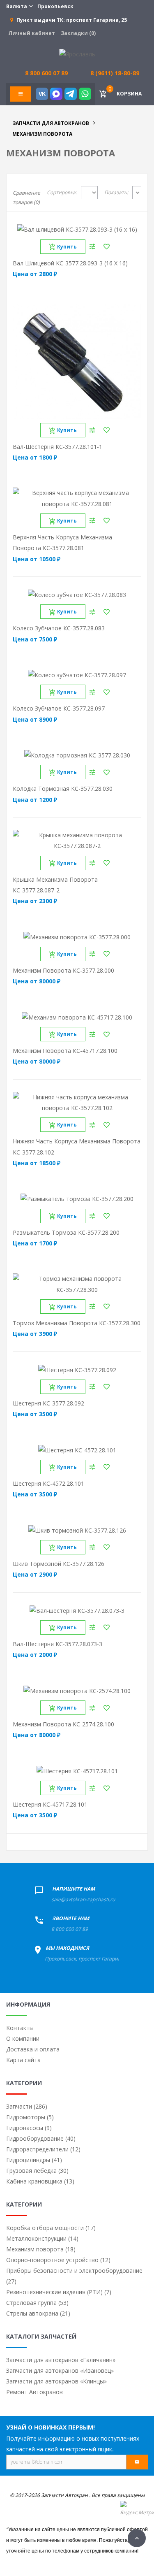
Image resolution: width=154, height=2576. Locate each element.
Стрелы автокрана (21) (38, 2313)
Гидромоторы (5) (30, 2117)
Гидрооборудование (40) (41, 2138)
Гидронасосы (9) (29, 2128)
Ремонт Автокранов (34, 2392)
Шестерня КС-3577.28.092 (48, 1403)
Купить (67, 247)
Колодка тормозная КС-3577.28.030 (63, 789)
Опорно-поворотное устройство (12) (58, 2260)
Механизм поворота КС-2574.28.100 (63, 1724)
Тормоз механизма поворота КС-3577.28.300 (77, 1323)
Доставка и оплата (33, 2049)
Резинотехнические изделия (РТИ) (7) (59, 2292)
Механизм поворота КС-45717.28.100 (65, 1051)
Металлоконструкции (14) (42, 2238)
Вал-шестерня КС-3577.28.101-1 (57, 447)
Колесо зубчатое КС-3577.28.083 (59, 628)
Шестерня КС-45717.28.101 (50, 1804)
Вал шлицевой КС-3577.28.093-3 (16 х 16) (70, 263)
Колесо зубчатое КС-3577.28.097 (59, 708)
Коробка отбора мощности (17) (51, 2228)
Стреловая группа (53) (37, 2303)
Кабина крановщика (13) (40, 2181)
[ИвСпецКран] (77, 54)
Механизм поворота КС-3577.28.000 (63, 970)
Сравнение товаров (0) (26, 197)
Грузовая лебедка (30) (37, 2171)
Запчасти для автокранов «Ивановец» (60, 2370)
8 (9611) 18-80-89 (115, 73)
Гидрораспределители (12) (43, 2149)
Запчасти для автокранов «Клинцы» (56, 2381)
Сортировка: (62, 192)
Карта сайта (23, 2060)
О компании (23, 2038)
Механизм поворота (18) (41, 2249)
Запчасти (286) (27, 2106)
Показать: (116, 192)
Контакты (20, 2028)
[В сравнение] (92, 247)
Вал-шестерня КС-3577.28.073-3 (57, 1644)
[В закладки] (107, 247)
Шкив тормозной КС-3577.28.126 (59, 1564)
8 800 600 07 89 (70, 1929)
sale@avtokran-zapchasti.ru (83, 1899)
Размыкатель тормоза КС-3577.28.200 (66, 1232)
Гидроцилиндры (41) (34, 2160)
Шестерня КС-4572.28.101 (48, 1483)
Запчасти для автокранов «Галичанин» (61, 2360)
